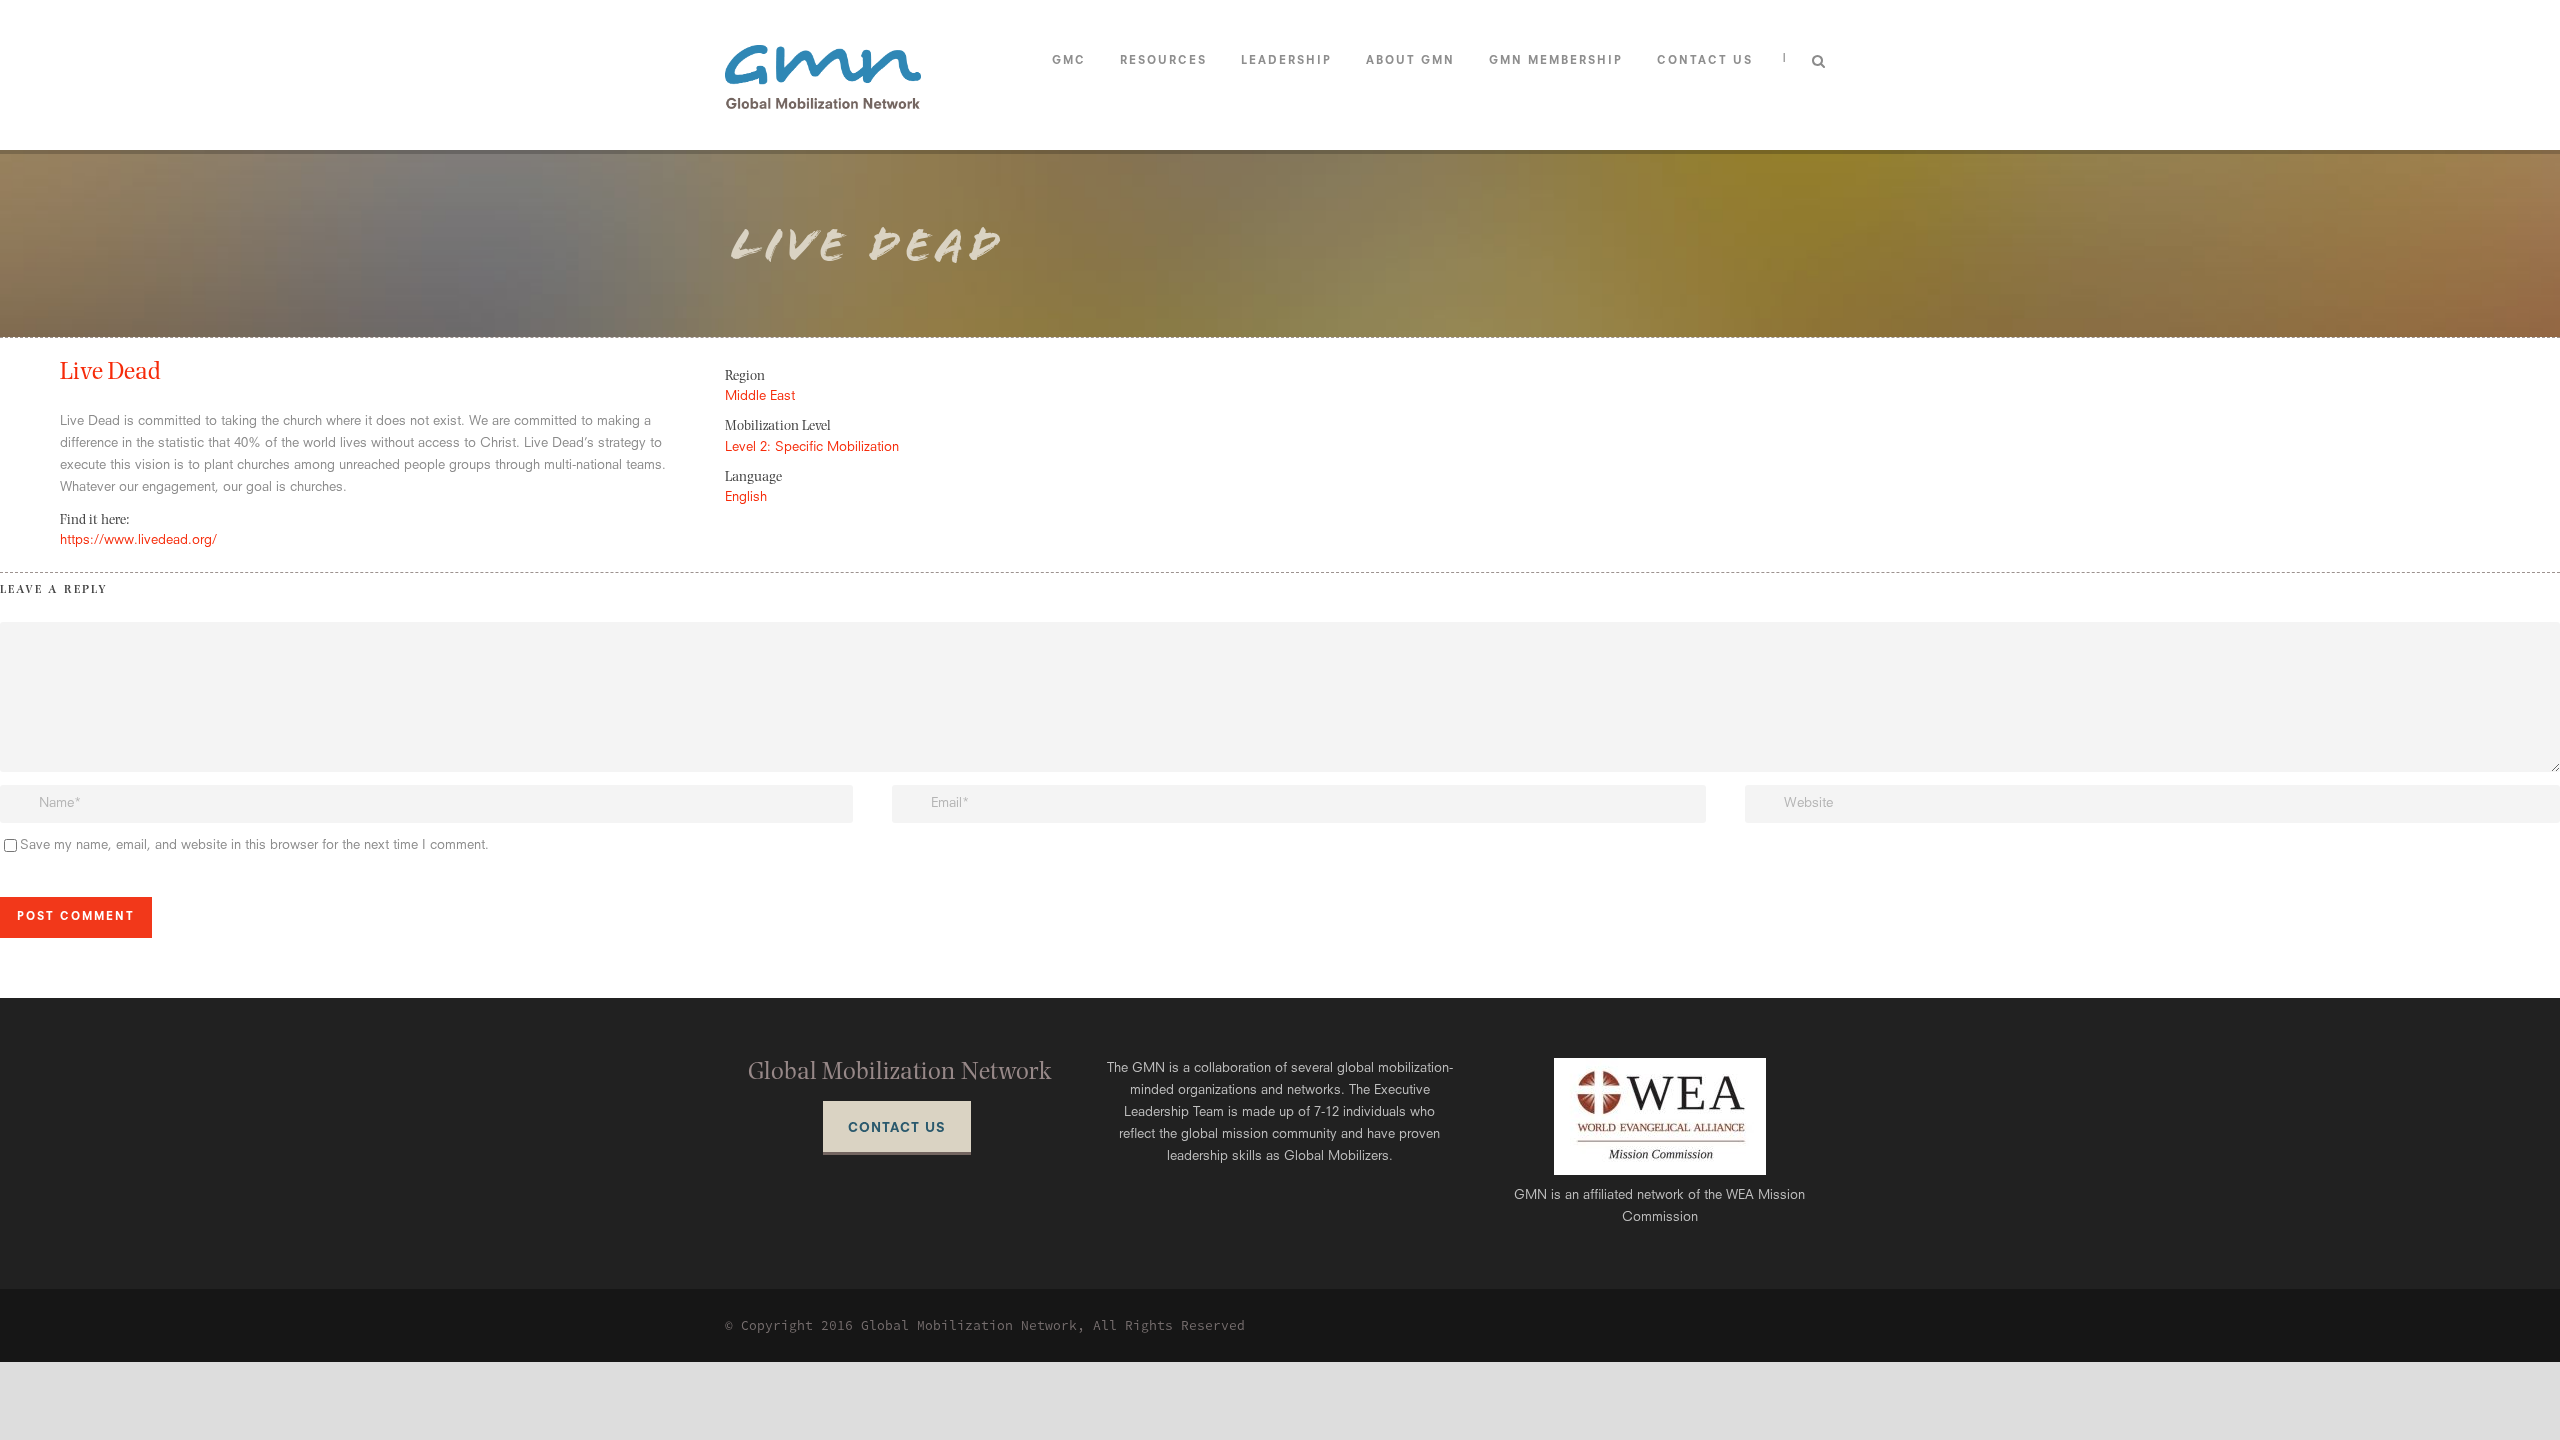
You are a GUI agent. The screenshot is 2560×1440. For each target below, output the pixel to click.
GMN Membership (1556, 61)
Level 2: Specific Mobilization (812, 447)
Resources (1163, 61)
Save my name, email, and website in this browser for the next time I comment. (254, 845)
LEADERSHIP (1286, 61)
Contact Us (1705, 61)
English (746, 497)
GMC (1069, 61)
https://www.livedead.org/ (138, 540)
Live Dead (110, 373)
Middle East (760, 396)
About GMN (1410, 61)
